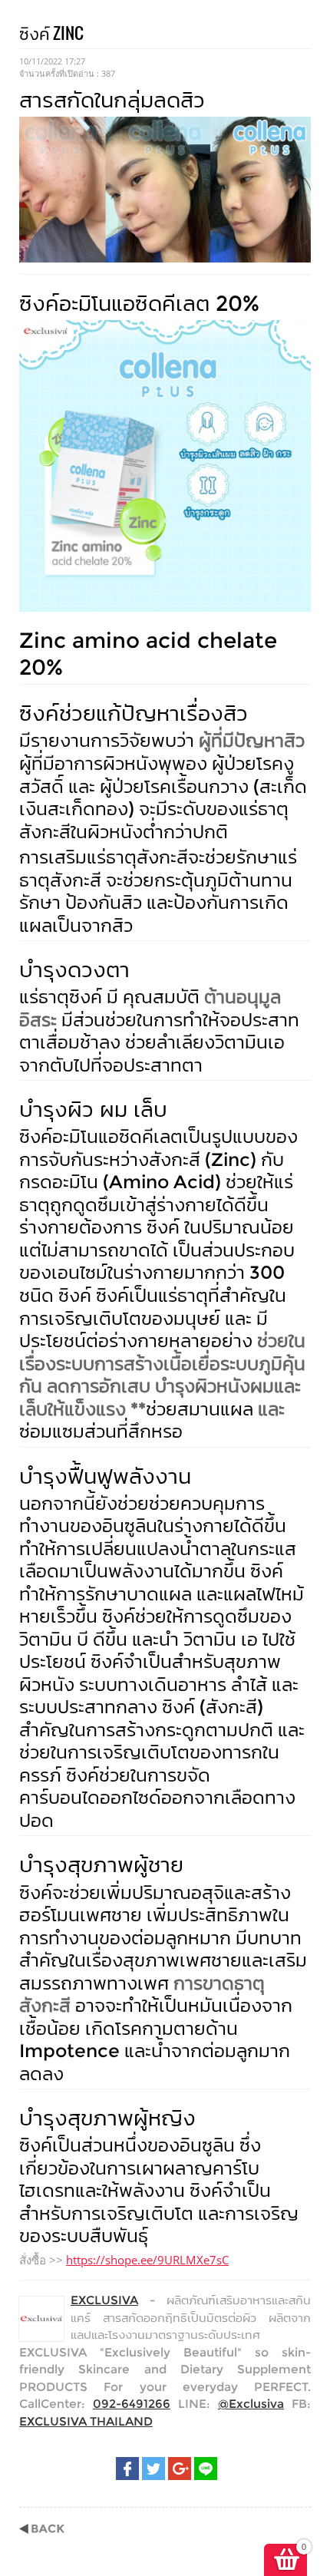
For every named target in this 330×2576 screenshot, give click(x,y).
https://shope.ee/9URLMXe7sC (147, 2260)
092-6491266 (132, 2404)
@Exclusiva (251, 2404)
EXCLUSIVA (104, 2300)
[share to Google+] (180, 2469)
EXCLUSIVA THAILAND (86, 2421)
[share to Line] (206, 2469)
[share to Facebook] (127, 2469)
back (42, 2529)
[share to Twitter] (153, 2469)
